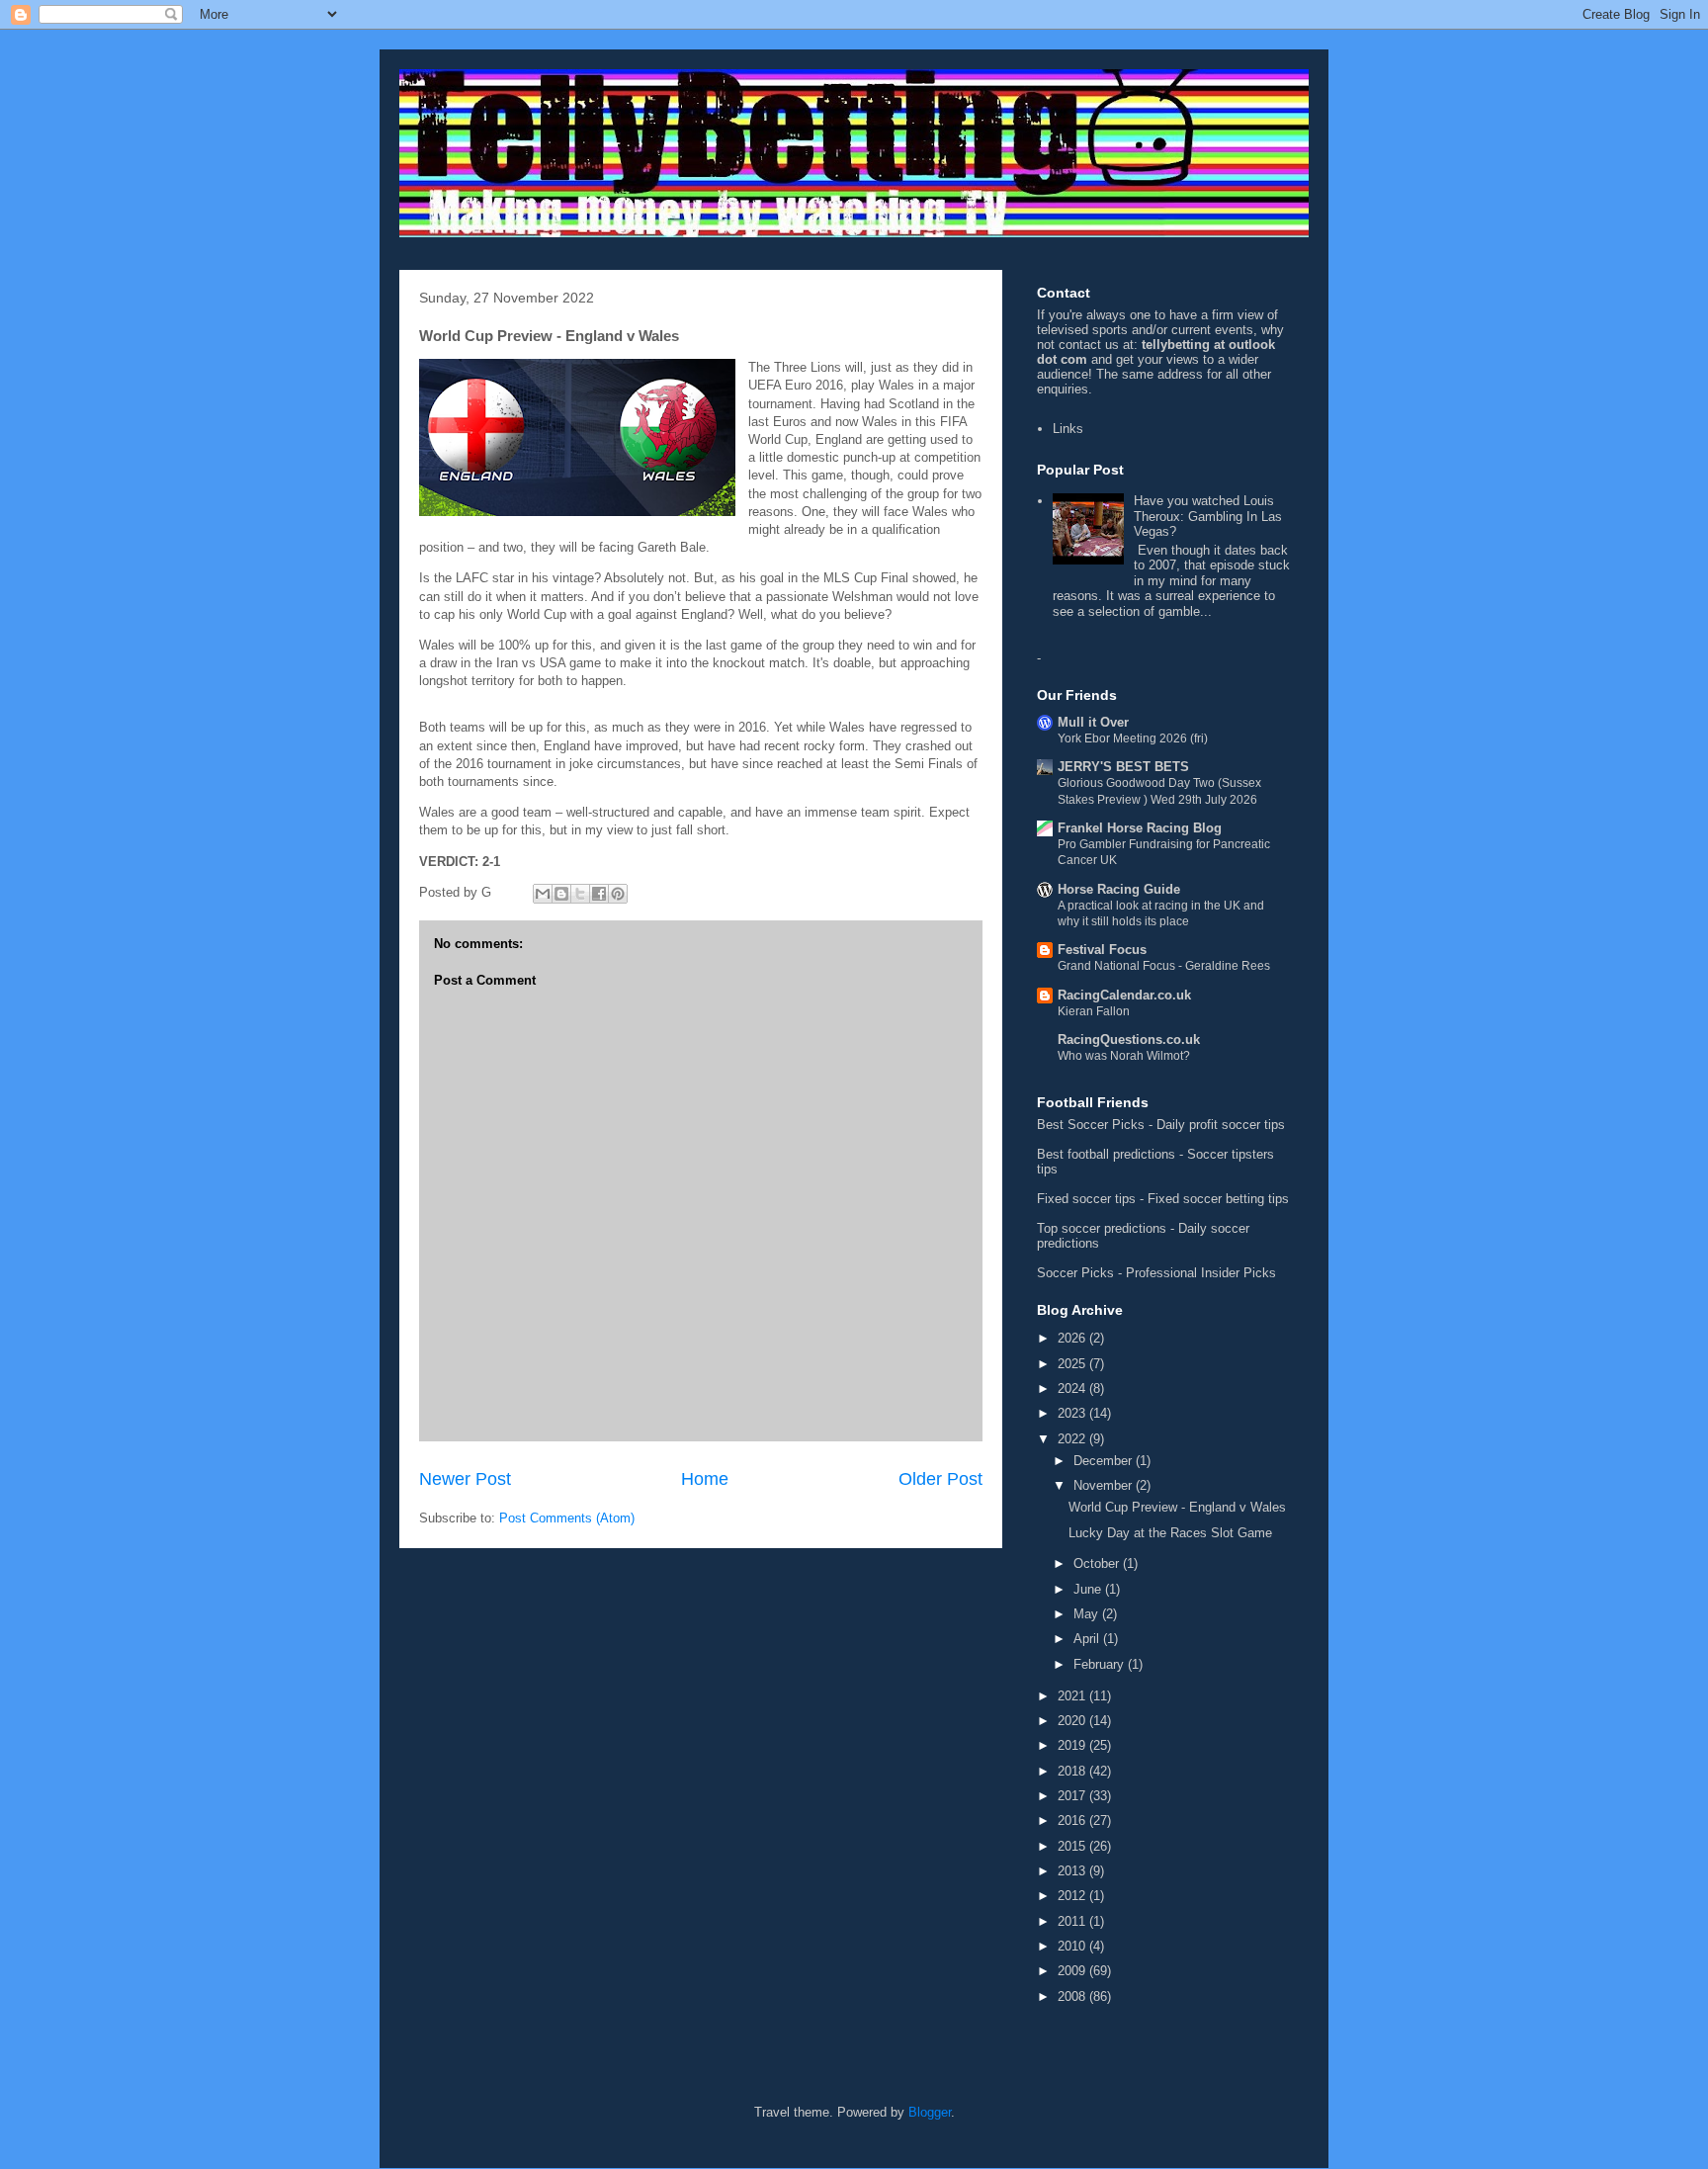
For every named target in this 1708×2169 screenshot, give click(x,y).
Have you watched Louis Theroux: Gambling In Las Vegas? (1208, 516)
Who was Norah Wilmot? (1124, 1056)
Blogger (930, 2112)
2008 (1073, 1996)
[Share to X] (580, 894)
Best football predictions (1106, 1154)
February (1101, 1664)
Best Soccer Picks (1091, 1125)
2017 (1073, 1796)
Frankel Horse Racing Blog (1140, 828)
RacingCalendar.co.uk (1124, 995)
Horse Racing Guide (1119, 889)
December (1105, 1461)
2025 (1073, 1364)
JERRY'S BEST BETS (1123, 767)
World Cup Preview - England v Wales (1177, 1507)
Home (705, 1479)
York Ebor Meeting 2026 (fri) (1133, 738)
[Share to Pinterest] (618, 894)
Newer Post (465, 1479)
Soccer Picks (1075, 1273)
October (1098, 1563)
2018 (1073, 1771)
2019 (1073, 1745)
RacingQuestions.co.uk (1129, 1040)
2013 (1073, 1871)
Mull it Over (1093, 722)
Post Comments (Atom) (567, 1518)
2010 (1073, 1946)
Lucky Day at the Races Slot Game (1170, 1533)
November (1105, 1485)
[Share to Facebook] (599, 894)
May (1088, 1614)
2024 (1073, 1388)
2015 (1073, 1846)
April (1088, 1639)
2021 (1073, 1696)
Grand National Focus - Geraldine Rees (1164, 966)
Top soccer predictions (1102, 1228)
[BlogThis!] (561, 894)
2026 (1073, 1338)
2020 (1073, 1721)
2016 (1073, 1821)
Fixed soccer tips (1086, 1199)
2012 (1073, 1896)
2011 (1073, 1921)
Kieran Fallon (1094, 1011)
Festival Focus (1102, 950)
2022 (1073, 1439)
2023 (1073, 1413)
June (1089, 1589)
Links (1068, 429)
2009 (1073, 1971)
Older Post (940, 1479)
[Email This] (543, 894)
